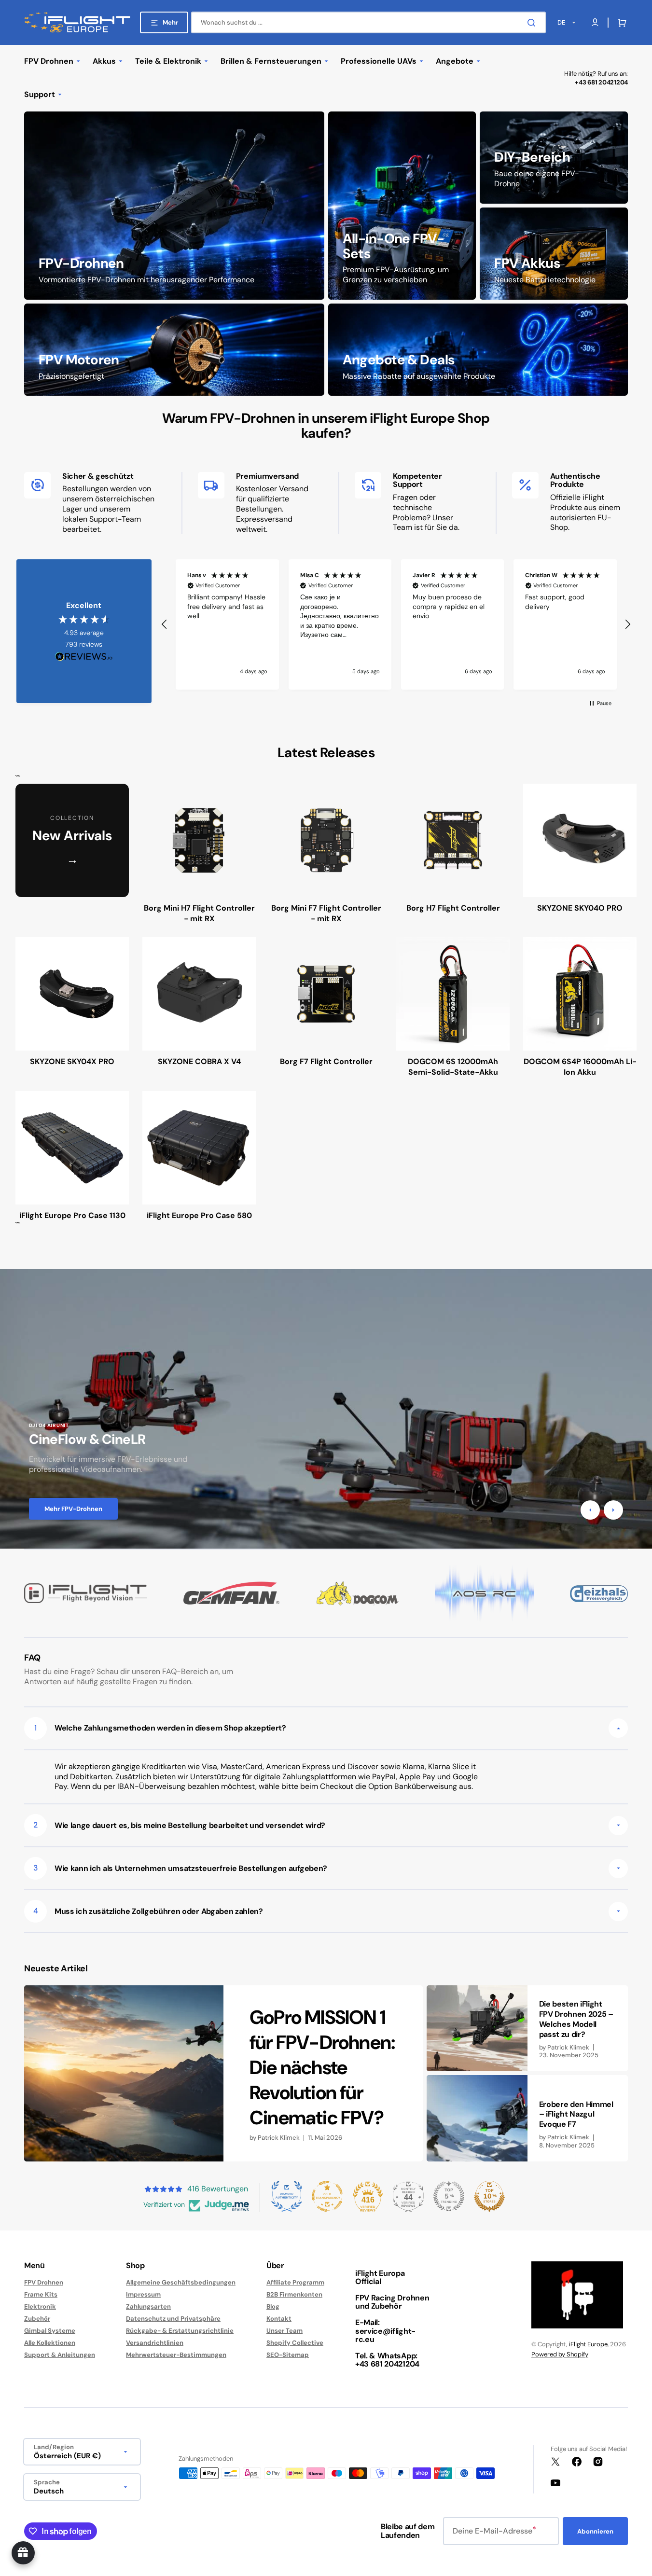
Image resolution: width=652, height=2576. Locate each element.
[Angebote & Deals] (478, 350)
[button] (620, 23)
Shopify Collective (295, 2343)
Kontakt (279, 2319)
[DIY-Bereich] (554, 158)
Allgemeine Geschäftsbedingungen (181, 2283)
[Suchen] (533, 23)
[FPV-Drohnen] (174, 206)
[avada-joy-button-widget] (23, 2553)
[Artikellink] (223, 2073)
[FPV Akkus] (554, 254)
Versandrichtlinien (155, 2343)
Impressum (143, 2294)
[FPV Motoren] (174, 350)
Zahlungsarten (148, 2306)
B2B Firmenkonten (294, 2294)
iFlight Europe (588, 2344)
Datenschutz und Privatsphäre (173, 2319)
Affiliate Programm (295, 2283)
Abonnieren (595, 2531)
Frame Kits (41, 2294)
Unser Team (284, 2331)
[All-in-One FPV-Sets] (402, 206)
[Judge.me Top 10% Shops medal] (489, 2196)
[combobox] (368, 22)
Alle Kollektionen (50, 2343)
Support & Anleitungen (60, 2355)
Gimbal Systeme (50, 2331)
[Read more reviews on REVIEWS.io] (84, 657)
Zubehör (37, 2319)
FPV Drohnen (44, 2283)
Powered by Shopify (560, 2354)
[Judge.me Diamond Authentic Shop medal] (287, 2196)
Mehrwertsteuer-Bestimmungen (176, 2355)
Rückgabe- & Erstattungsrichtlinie (180, 2331)
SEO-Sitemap (288, 2355)
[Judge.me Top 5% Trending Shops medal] (449, 2196)
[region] (396, 624)
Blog (273, 2306)
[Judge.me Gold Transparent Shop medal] (327, 2196)
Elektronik (40, 2306)
